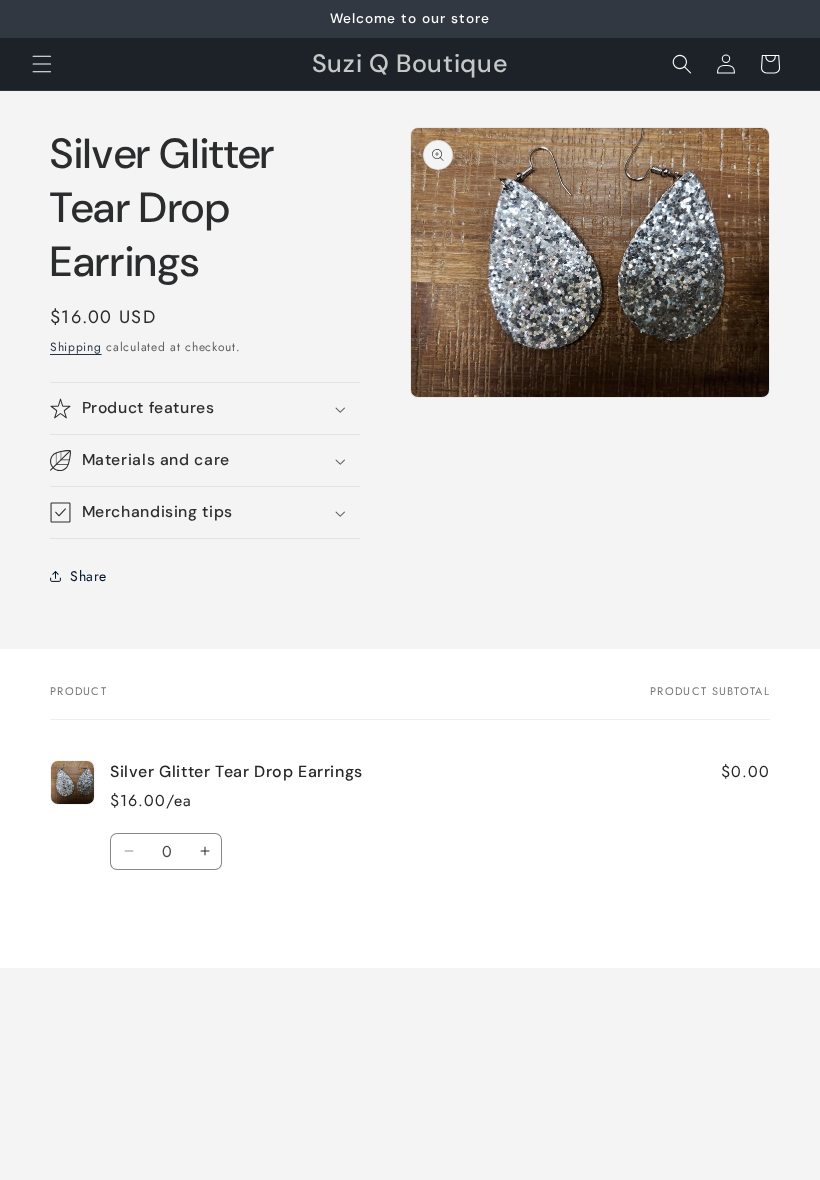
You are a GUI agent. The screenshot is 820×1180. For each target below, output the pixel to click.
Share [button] (88, 576)
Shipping (76, 347)
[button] (42, 64)
